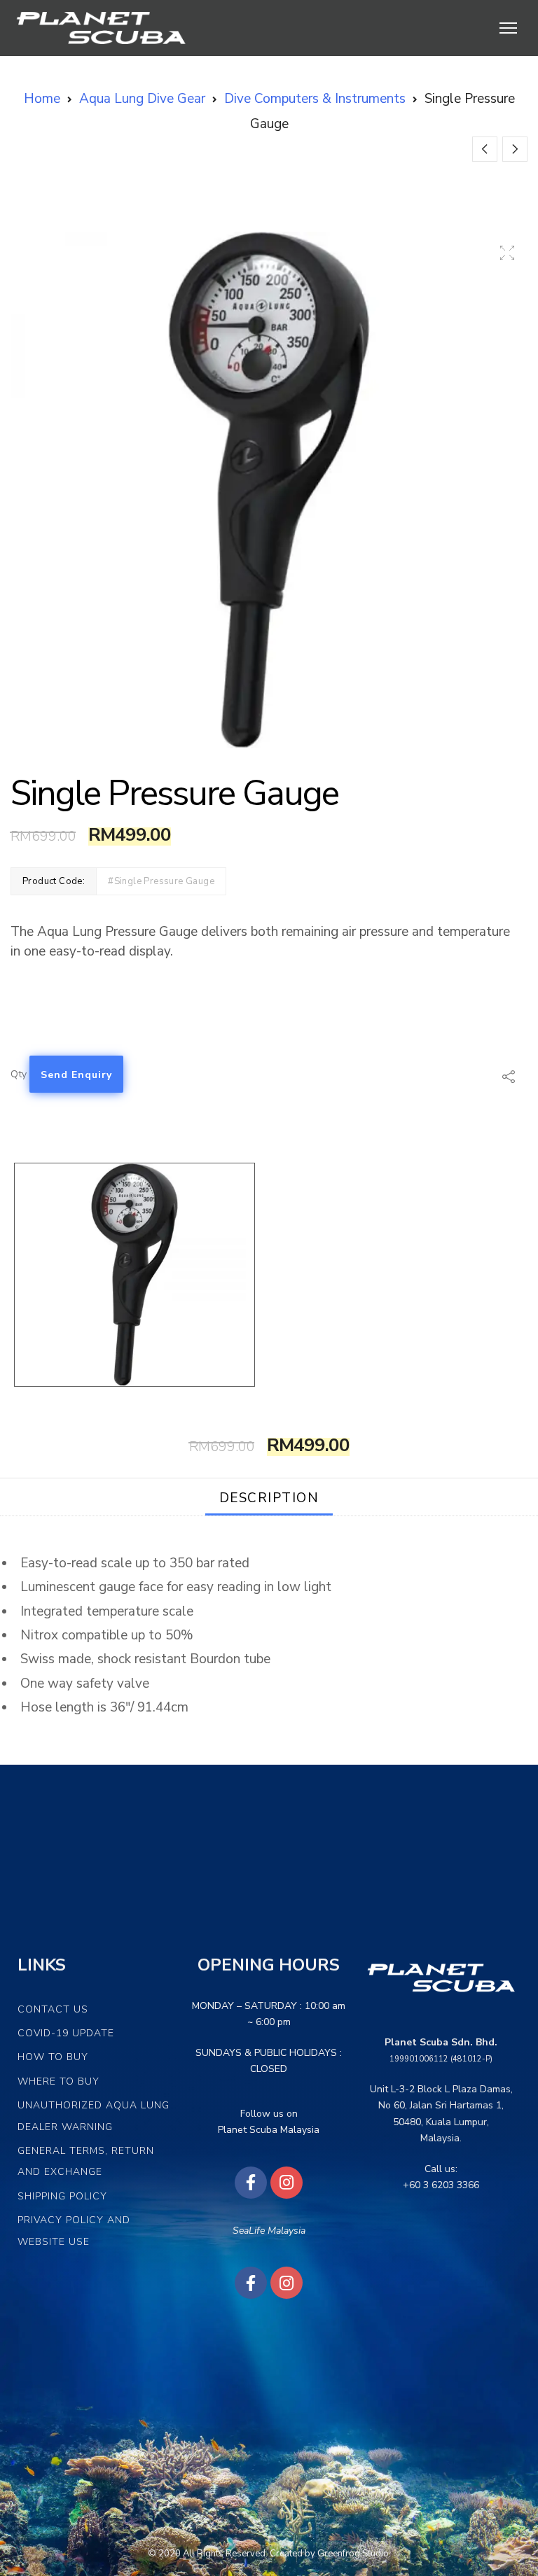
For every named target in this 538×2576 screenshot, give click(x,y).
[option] (269, 490)
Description (269, 1498)
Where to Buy (58, 2081)
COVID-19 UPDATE (66, 2033)
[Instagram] (287, 2183)
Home (42, 99)
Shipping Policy (62, 2196)
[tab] (269, 1497)
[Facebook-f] (251, 2183)
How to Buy (53, 2057)
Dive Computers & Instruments (315, 99)
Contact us (53, 2009)
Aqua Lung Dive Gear (142, 99)
